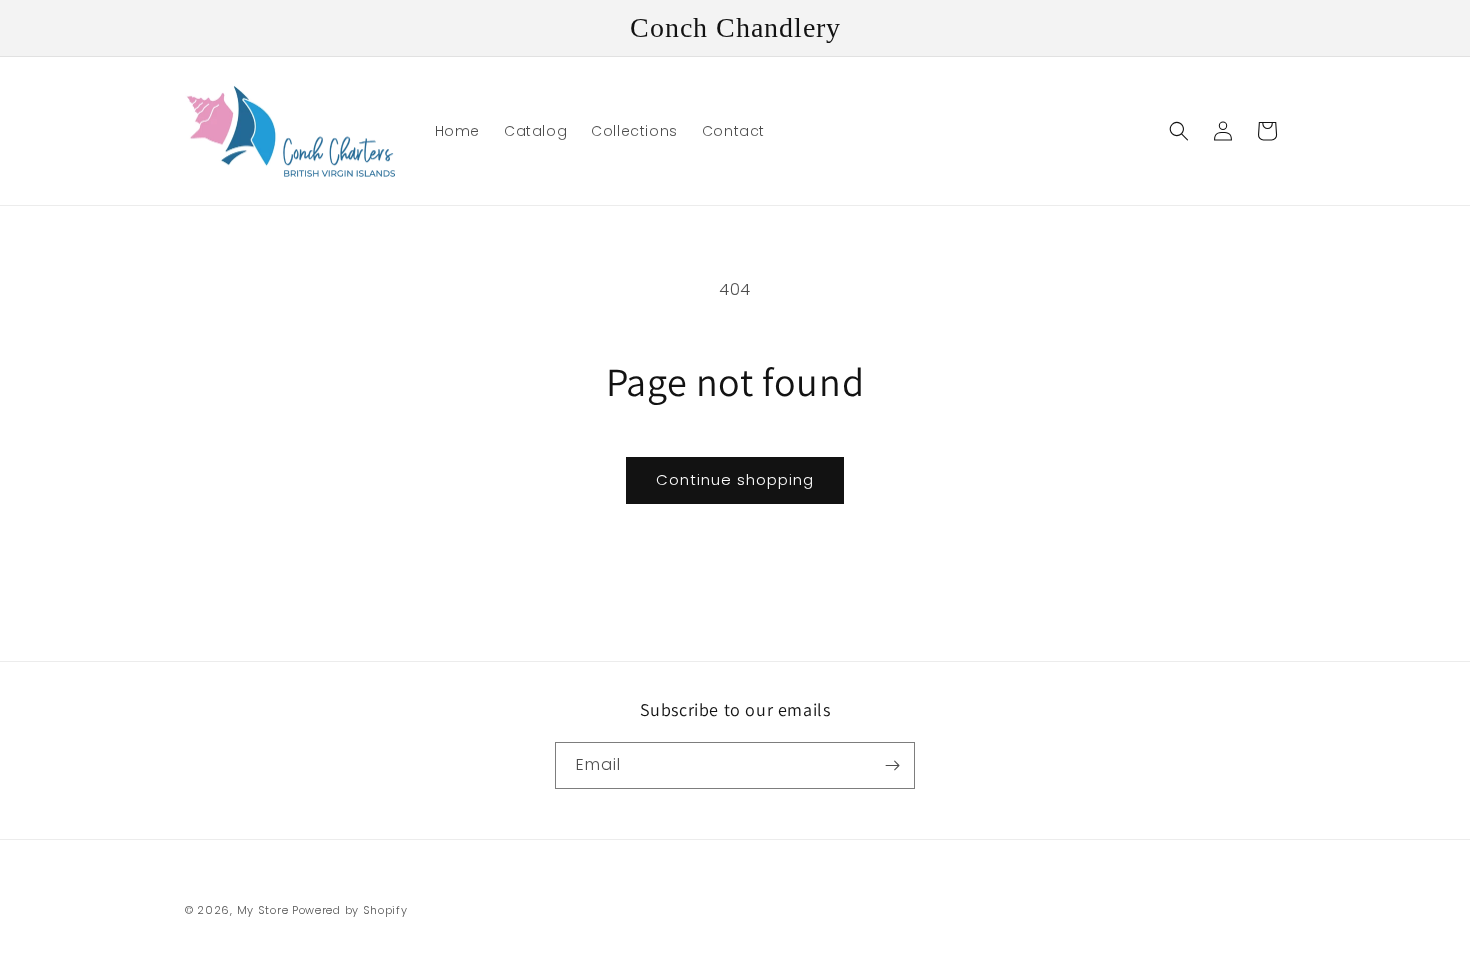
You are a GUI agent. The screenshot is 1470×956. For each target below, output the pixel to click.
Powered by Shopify (350, 910)
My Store (263, 910)
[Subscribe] (892, 765)
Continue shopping (735, 479)
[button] (1179, 131)
